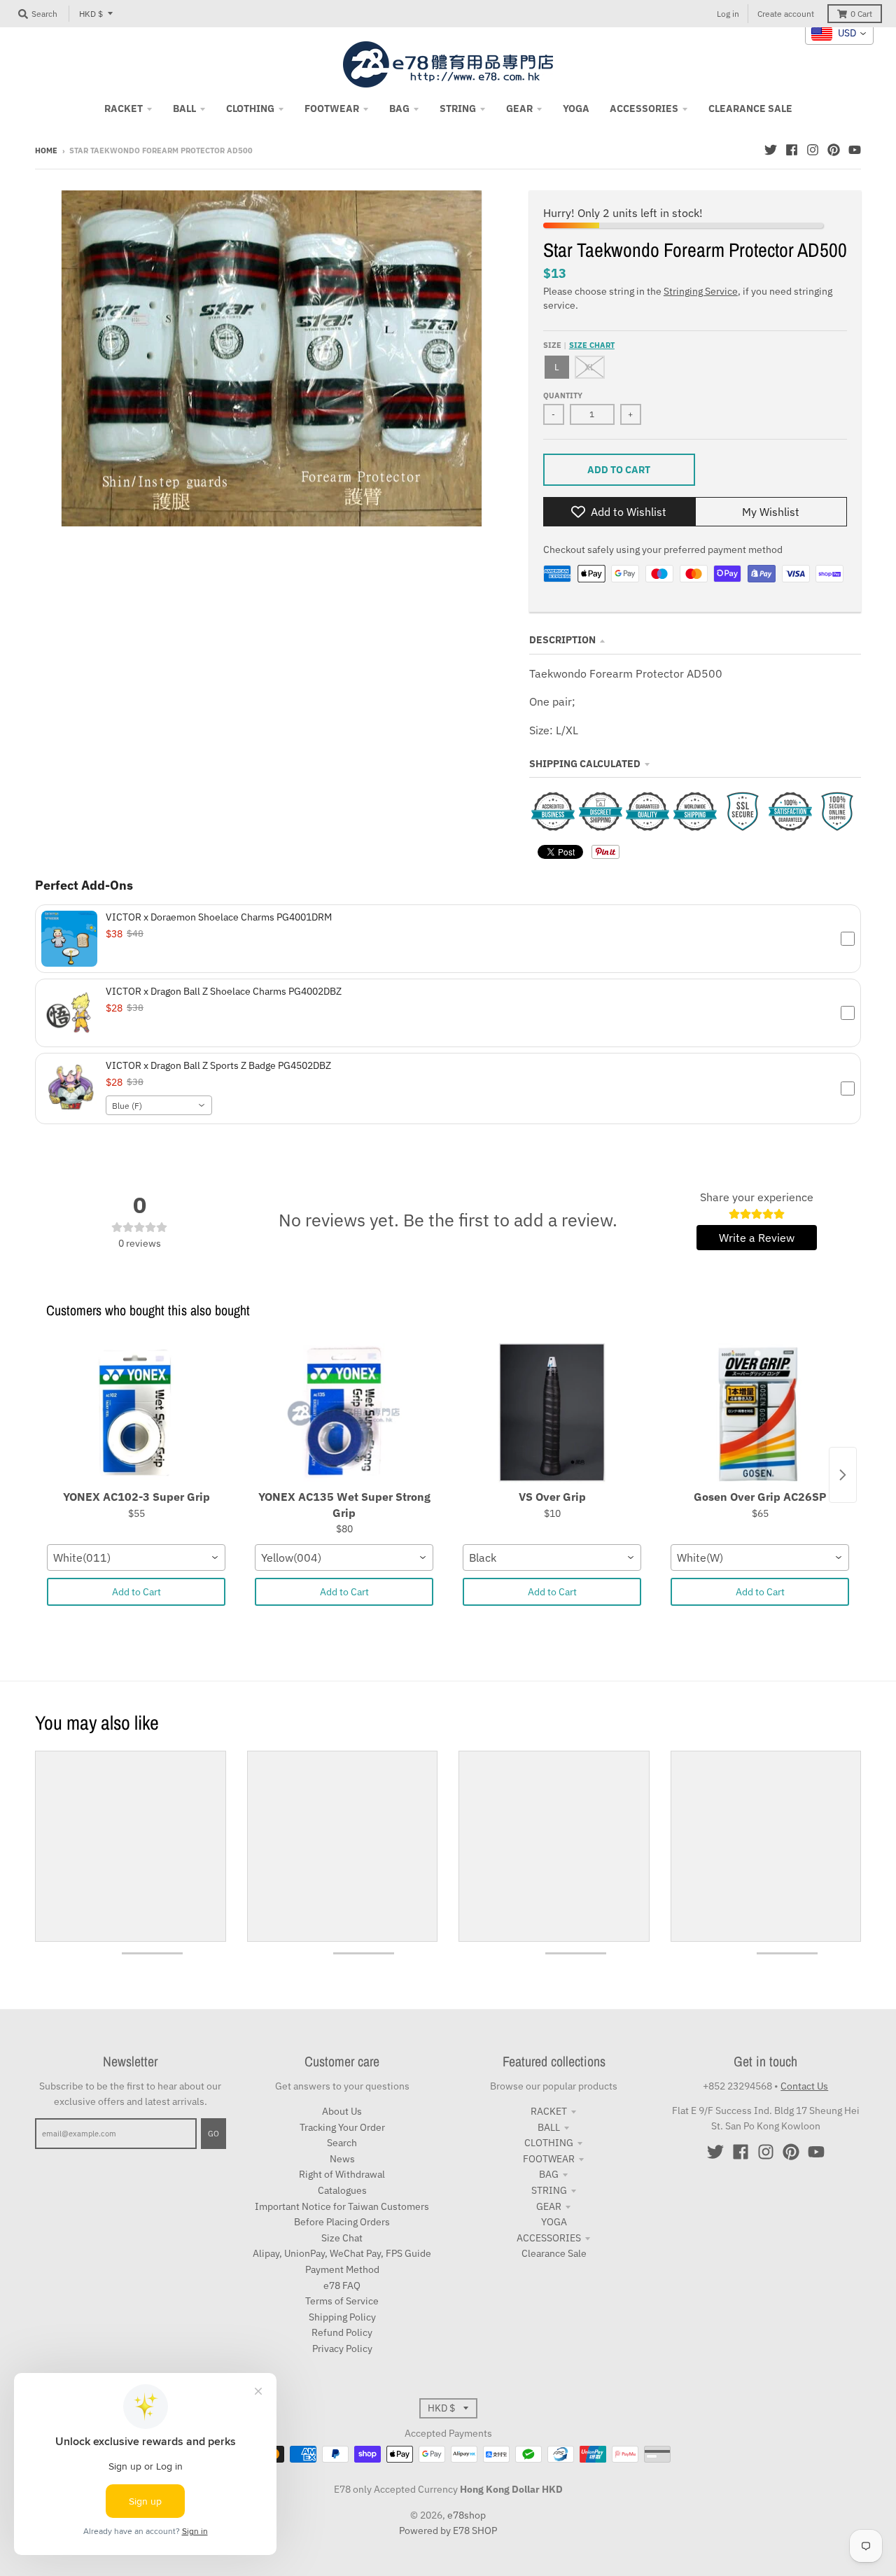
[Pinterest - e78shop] (834, 150)
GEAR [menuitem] (519, 108)
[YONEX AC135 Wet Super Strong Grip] (344, 1413)
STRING (549, 2190)
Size (579, 345)
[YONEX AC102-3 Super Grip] (136, 1413)
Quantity (563, 395)
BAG (549, 2174)
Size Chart (592, 345)
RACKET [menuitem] (124, 108)
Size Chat (342, 2238)
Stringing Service (701, 291)
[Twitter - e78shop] (771, 150)
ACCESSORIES (549, 2238)
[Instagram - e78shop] (813, 150)
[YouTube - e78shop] (855, 150)
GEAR (549, 2206)
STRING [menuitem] (458, 108)
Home (46, 150)
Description (562, 640)
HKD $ (91, 14)
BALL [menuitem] (184, 108)
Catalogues (342, 2190)
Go (213, 2134)
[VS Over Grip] (552, 1413)
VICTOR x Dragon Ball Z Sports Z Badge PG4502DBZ (218, 1065)
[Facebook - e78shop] (792, 150)
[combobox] (159, 1105)
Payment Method (342, 2269)
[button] (448, 939)
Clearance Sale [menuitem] (750, 108)
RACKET (549, 2111)
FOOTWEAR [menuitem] (332, 108)
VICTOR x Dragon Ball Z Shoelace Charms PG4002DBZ (224, 991)
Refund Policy (342, 2332)
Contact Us (804, 2086)
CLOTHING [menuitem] (250, 108)
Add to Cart (136, 1592)
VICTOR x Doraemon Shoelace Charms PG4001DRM (219, 917)
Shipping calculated (585, 764)
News (342, 2159)
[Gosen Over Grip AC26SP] (760, 1413)
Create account (786, 14)
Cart (861, 14)
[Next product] (843, 1475)
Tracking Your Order (342, 2127)
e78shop (467, 2515)
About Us (342, 2111)
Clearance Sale (554, 2253)
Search (342, 2143)
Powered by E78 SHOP (448, 2530)
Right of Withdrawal (342, 2174)
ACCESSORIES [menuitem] (644, 108)
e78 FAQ (342, 2285)
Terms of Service (342, 2301)
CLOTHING (549, 2143)
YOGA (554, 2222)
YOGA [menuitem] (576, 108)
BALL (549, 2127)
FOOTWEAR (549, 2159)
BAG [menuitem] (399, 108)
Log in (728, 14)
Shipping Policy (342, 2317)
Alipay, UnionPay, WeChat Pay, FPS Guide (342, 2253)
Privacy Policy (342, 2348)
